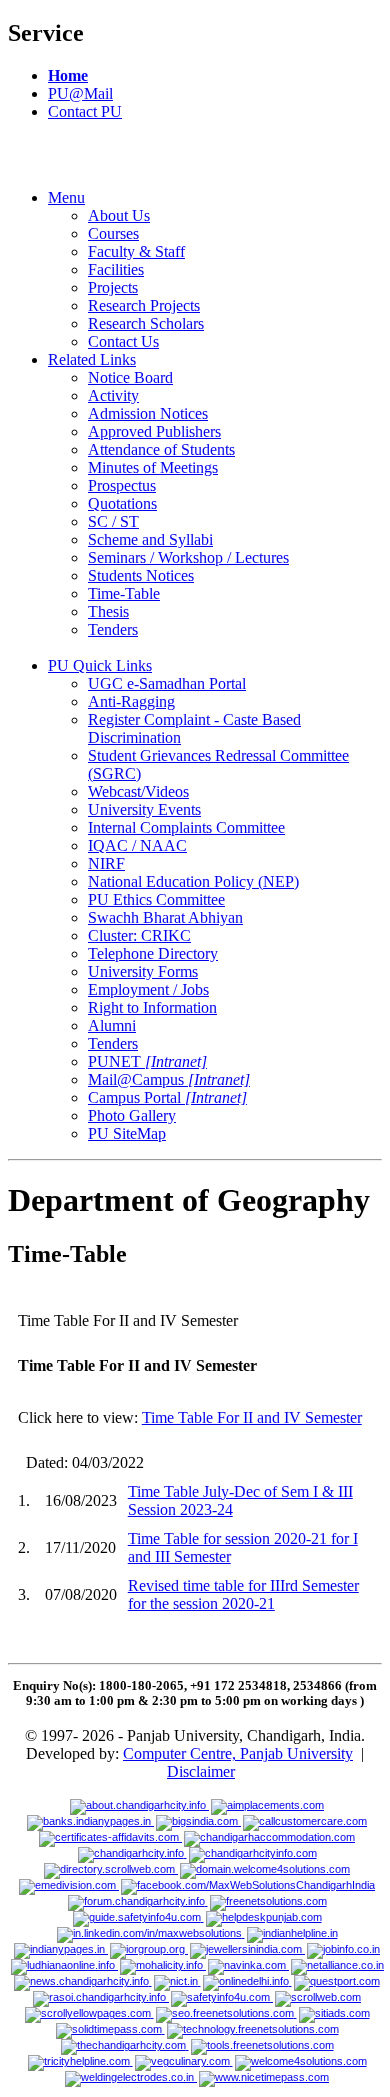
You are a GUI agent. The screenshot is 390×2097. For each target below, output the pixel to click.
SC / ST (113, 521)
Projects (113, 287)
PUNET (147, 1061)
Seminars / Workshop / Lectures (188, 557)
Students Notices (141, 575)
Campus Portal (167, 1097)
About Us (119, 215)
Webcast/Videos (138, 791)
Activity (113, 395)
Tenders (113, 629)
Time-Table (124, 593)
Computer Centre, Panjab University (238, 1753)
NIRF (106, 863)
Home (68, 75)
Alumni (112, 1025)
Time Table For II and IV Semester (252, 1417)
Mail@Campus (169, 1079)
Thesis (108, 611)
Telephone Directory (153, 953)
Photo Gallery (132, 1115)
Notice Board (130, 377)
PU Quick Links (100, 665)
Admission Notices (148, 413)
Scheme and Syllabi (150, 539)
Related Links (92, 359)
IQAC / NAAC (137, 845)
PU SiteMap (127, 1133)
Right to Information (152, 1007)
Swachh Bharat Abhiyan (165, 917)
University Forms (143, 971)
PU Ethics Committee (156, 899)
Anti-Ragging (131, 701)
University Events (144, 809)
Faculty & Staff (136, 251)
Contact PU (85, 111)
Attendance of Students (161, 449)
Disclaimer (201, 1771)
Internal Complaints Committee (186, 827)
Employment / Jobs (148, 989)
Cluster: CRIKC (139, 935)
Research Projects (144, 305)
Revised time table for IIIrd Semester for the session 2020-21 (243, 1594)
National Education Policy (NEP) (193, 881)
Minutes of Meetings (153, 467)
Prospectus (122, 485)
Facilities (116, 269)
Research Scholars (146, 323)
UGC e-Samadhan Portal (167, 683)
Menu (66, 197)
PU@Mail (80, 93)
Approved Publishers (154, 431)
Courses (113, 233)
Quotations (122, 503)
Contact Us (123, 341)
